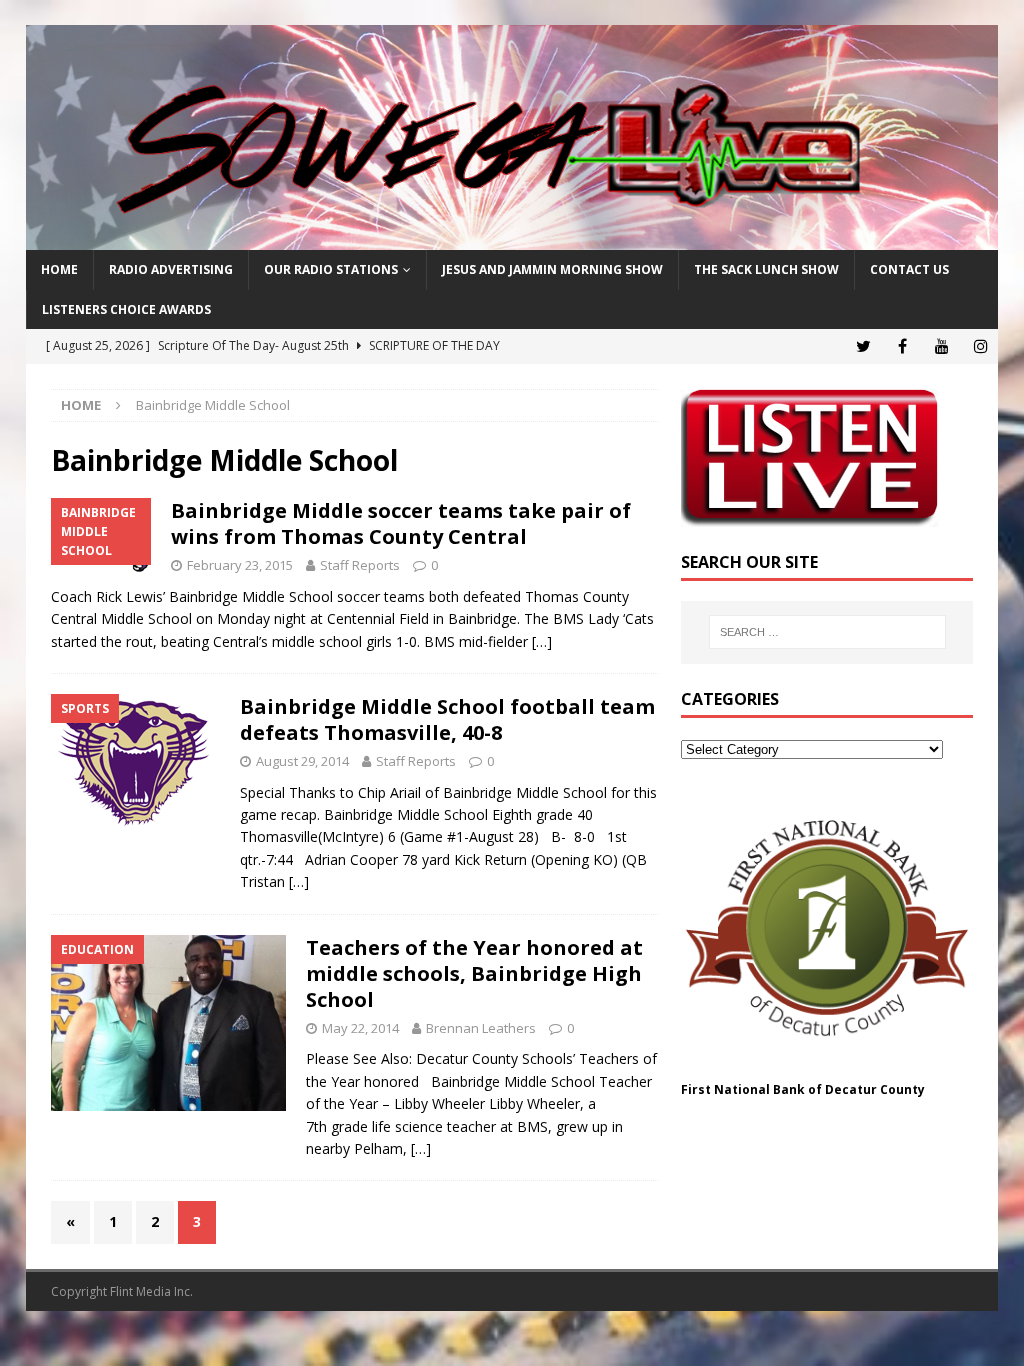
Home (59, 269)
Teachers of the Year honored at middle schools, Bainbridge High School (474, 973)
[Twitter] (863, 346)
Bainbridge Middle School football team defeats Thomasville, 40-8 (447, 719)
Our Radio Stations (331, 269)
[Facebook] (902, 346)
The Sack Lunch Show (766, 269)
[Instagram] (980, 346)
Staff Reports (360, 565)
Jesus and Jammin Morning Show (552, 269)
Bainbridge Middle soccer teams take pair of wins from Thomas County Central (401, 523)
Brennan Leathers (481, 1028)
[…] (542, 641)
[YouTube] (941, 346)
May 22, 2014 (360, 1028)
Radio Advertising (171, 269)
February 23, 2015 (240, 565)
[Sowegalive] (512, 238)
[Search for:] (827, 632)
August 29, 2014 (302, 761)
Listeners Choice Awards (126, 309)
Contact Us (909, 269)
